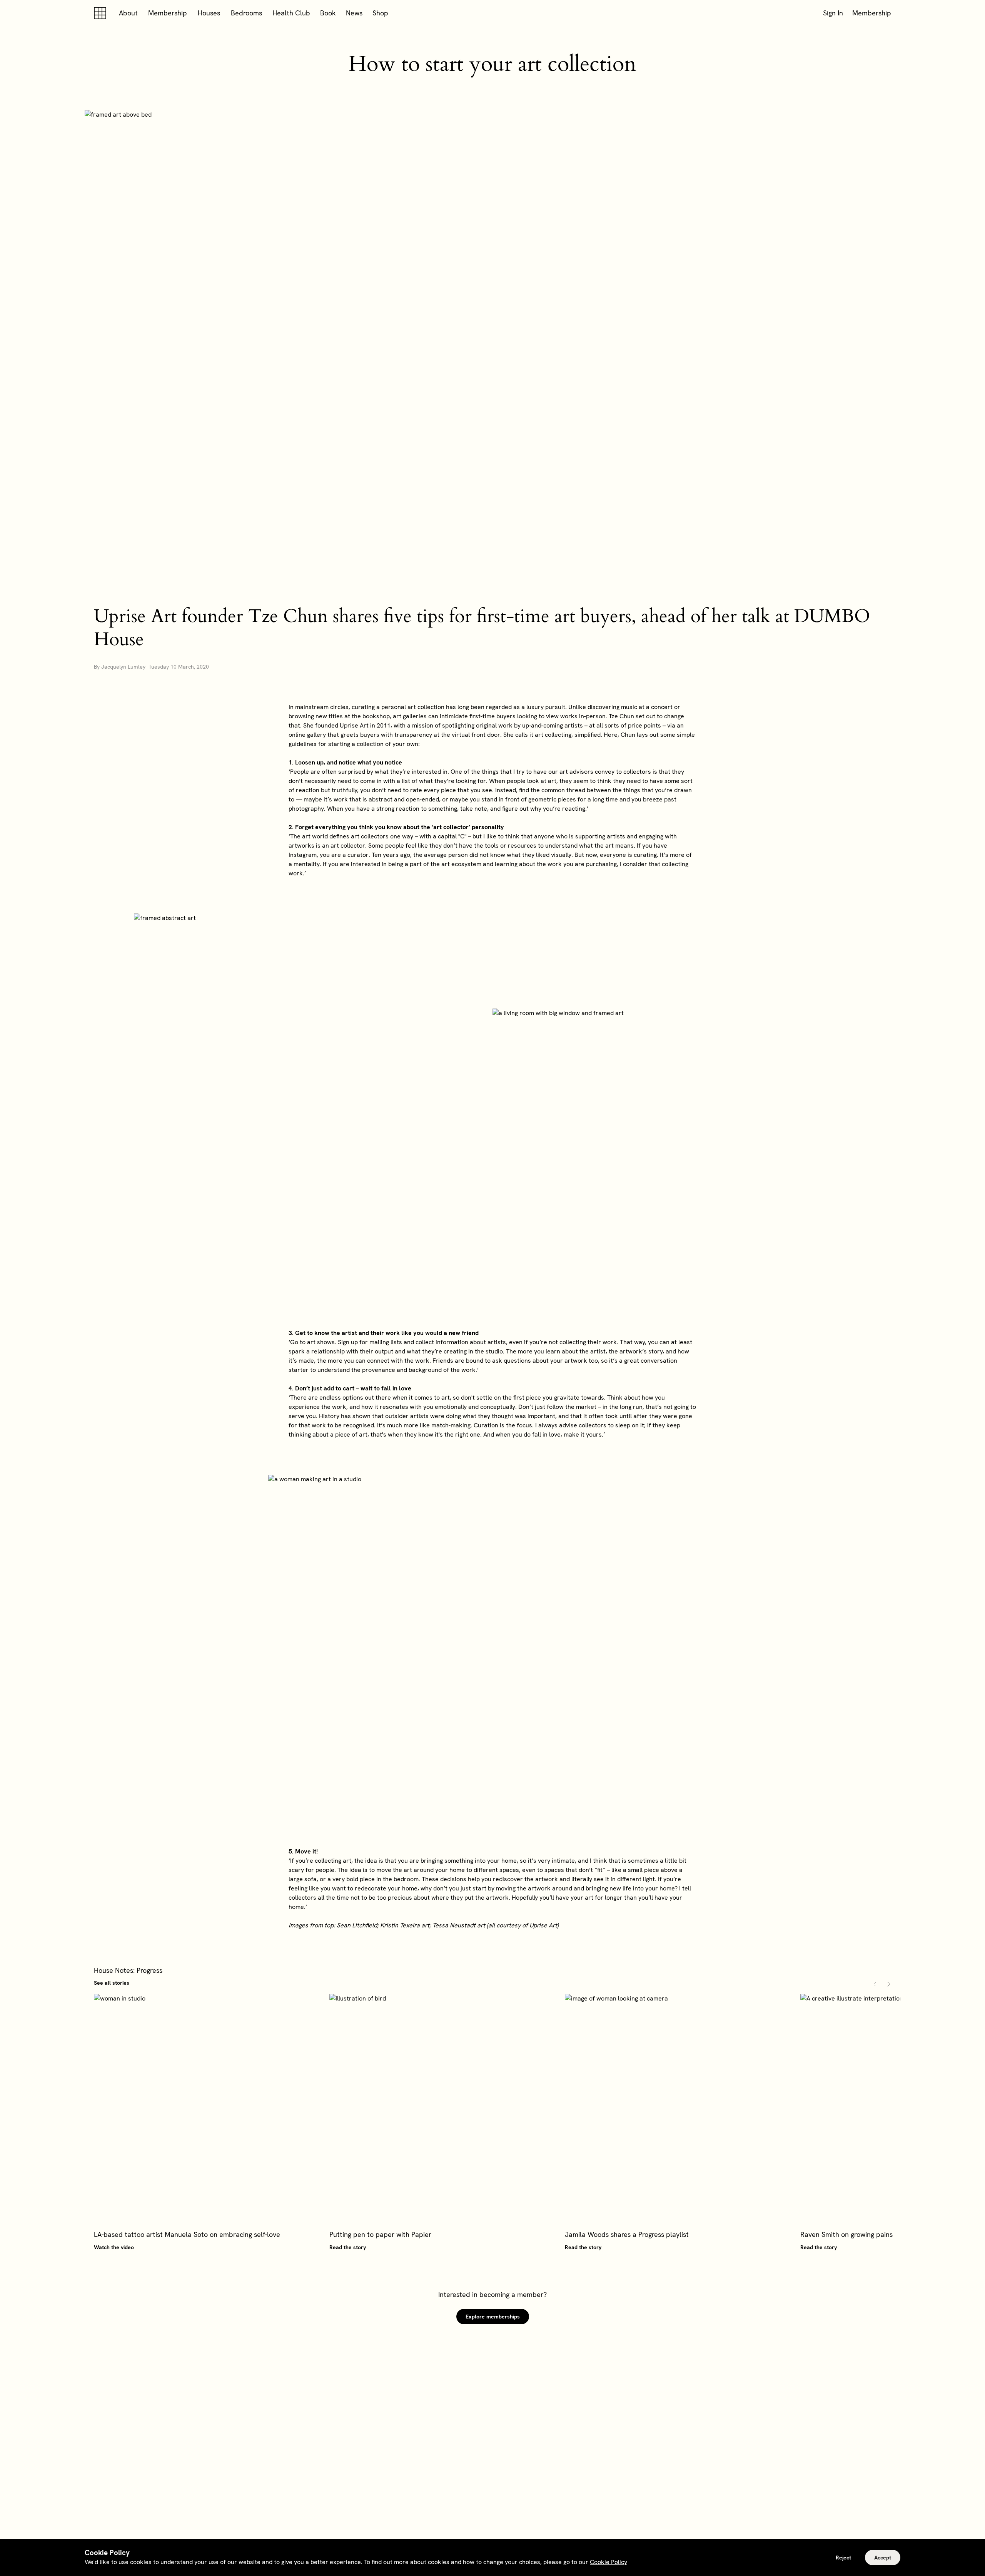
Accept (883, 2558)
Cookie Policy (609, 2562)
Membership (168, 13)
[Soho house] (102, 13)
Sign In (833, 13)
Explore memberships (493, 2317)
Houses (209, 13)
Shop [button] (380, 13)
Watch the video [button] (114, 2247)
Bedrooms (246, 13)
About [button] (128, 13)
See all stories (112, 1983)
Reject (843, 2558)
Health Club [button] (291, 13)
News (354, 13)
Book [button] (328, 13)
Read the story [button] (348, 2247)
